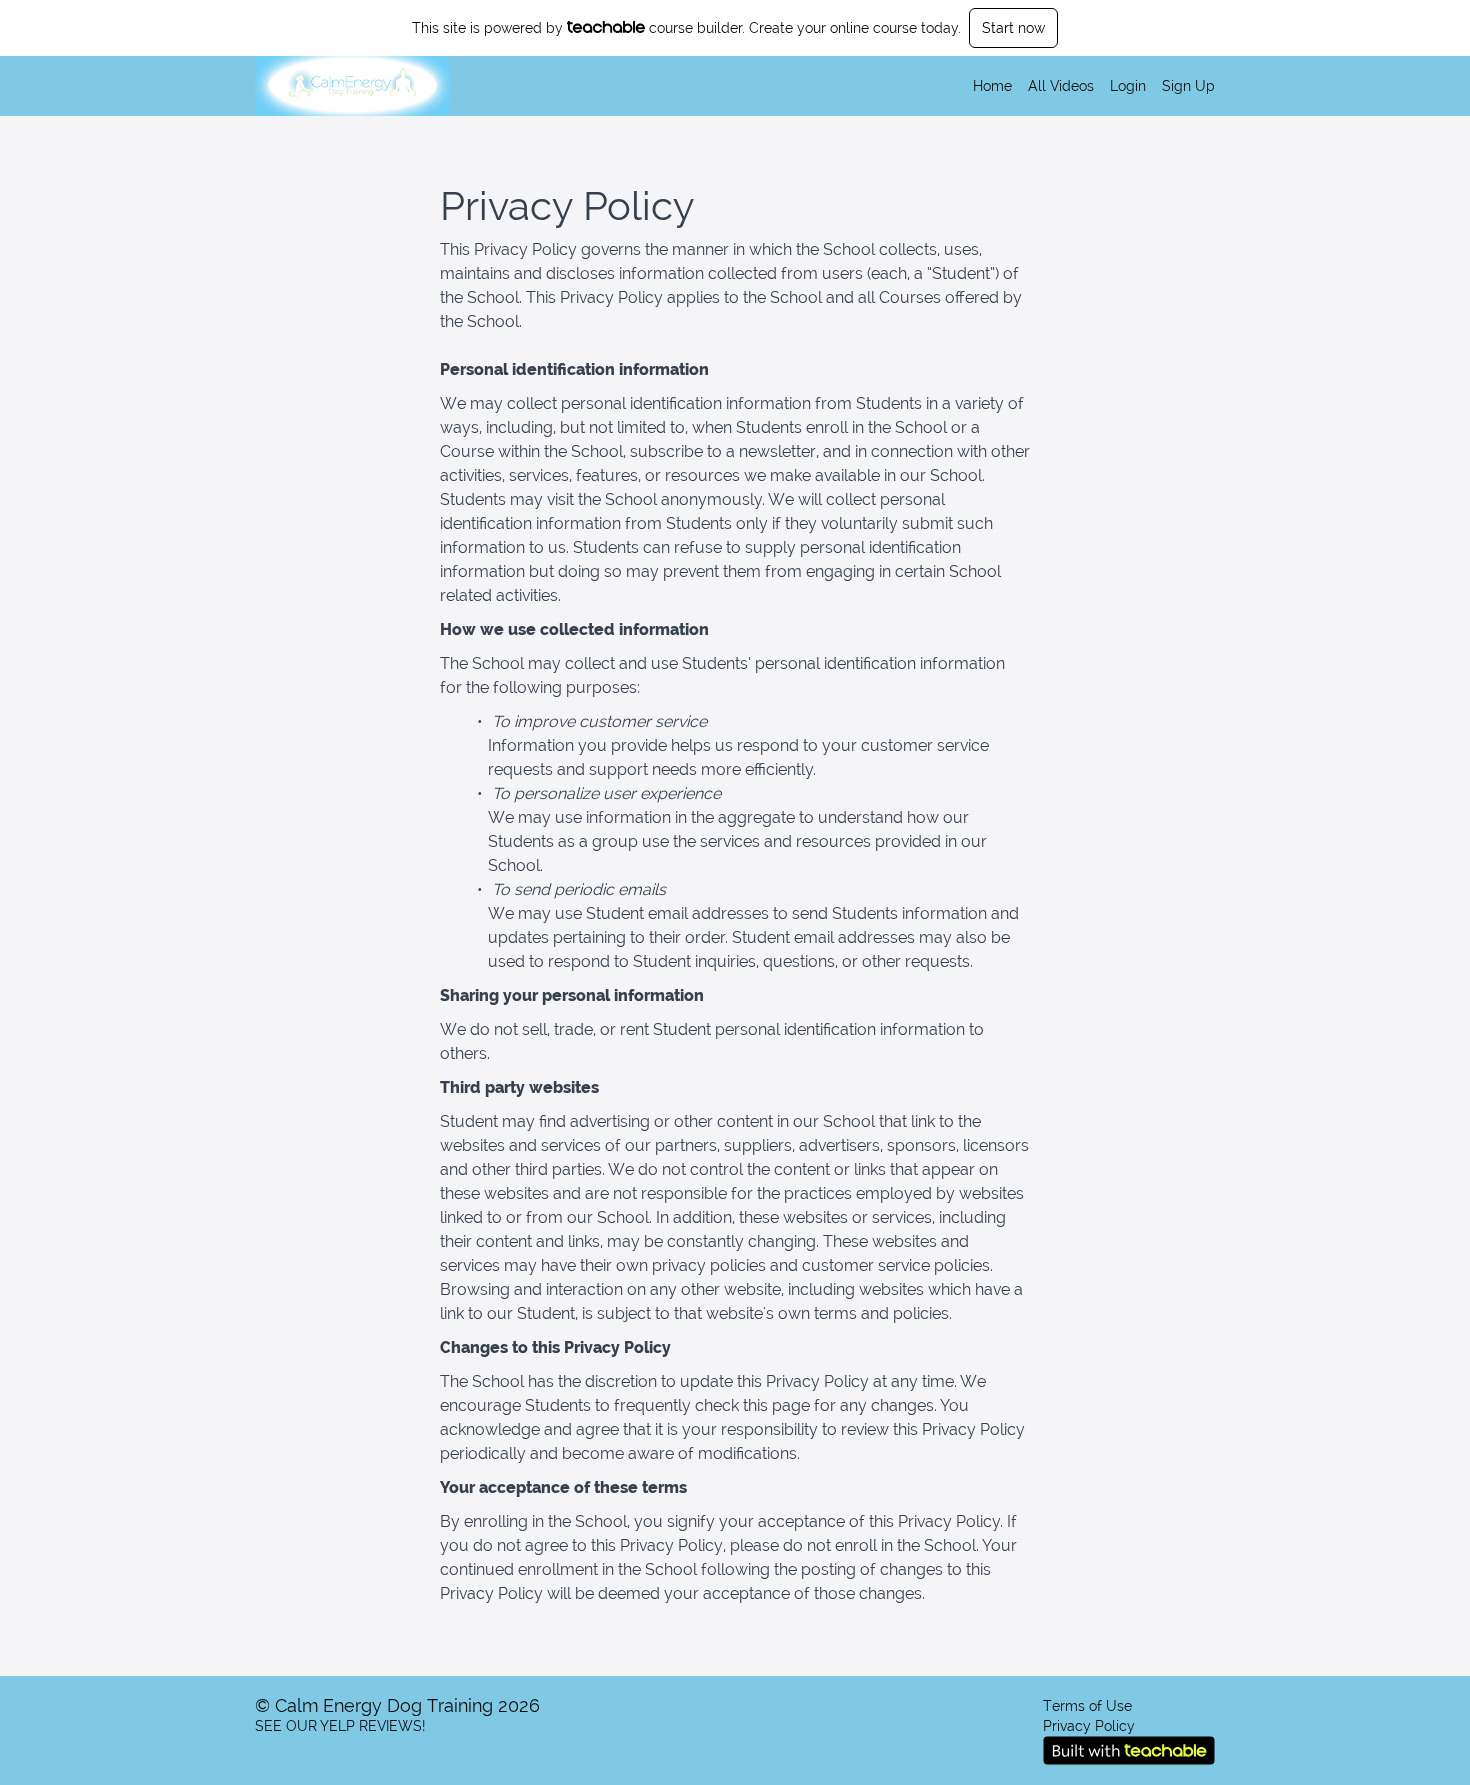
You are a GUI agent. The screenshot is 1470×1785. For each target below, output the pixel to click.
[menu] (1086, 86)
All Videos (1061, 86)
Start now (1013, 28)
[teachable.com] (606, 27)
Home (992, 86)
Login (1128, 86)
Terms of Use (1087, 1706)
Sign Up (1188, 86)
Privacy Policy (1089, 1726)
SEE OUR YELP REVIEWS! (340, 1726)
